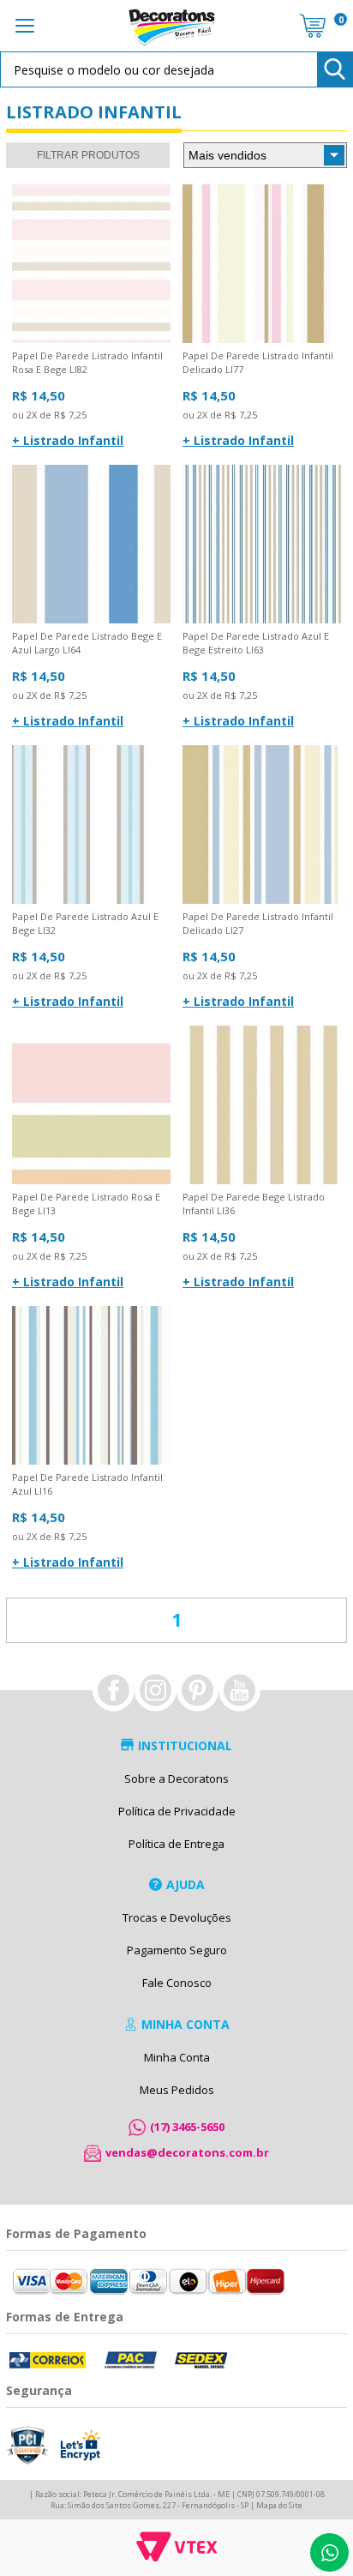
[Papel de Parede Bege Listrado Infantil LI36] (262, 1106)
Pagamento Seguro (177, 1950)
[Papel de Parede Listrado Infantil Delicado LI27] (262, 825)
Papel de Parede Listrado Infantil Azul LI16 (87, 1484)
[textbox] (176, 69)
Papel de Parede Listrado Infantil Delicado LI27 (258, 923)
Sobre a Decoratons (176, 1779)
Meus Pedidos (177, 2090)
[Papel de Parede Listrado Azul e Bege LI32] (91, 825)
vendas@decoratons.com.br (187, 2152)
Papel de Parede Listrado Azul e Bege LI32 (85, 923)
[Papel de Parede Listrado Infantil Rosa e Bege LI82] (91, 265)
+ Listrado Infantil (68, 440)
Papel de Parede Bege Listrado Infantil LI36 (254, 1204)
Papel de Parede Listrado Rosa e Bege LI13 (86, 1204)
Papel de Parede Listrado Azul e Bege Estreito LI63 (256, 643)
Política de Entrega (176, 1844)
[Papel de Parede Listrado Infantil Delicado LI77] (262, 265)
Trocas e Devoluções (177, 1917)
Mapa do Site (279, 2505)
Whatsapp (329, 2552)
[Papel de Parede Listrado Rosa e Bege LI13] (91, 1106)
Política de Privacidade (177, 1811)
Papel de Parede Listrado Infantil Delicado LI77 (258, 362)
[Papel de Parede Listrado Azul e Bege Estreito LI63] (262, 545)
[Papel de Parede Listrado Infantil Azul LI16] (91, 1386)
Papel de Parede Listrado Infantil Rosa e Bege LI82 (87, 362)
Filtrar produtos (88, 155)
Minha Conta (177, 2057)
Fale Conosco (177, 1983)
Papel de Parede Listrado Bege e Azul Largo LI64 (87, 643)
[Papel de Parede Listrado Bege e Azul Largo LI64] (91, 545)
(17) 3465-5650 (187, 2127)
